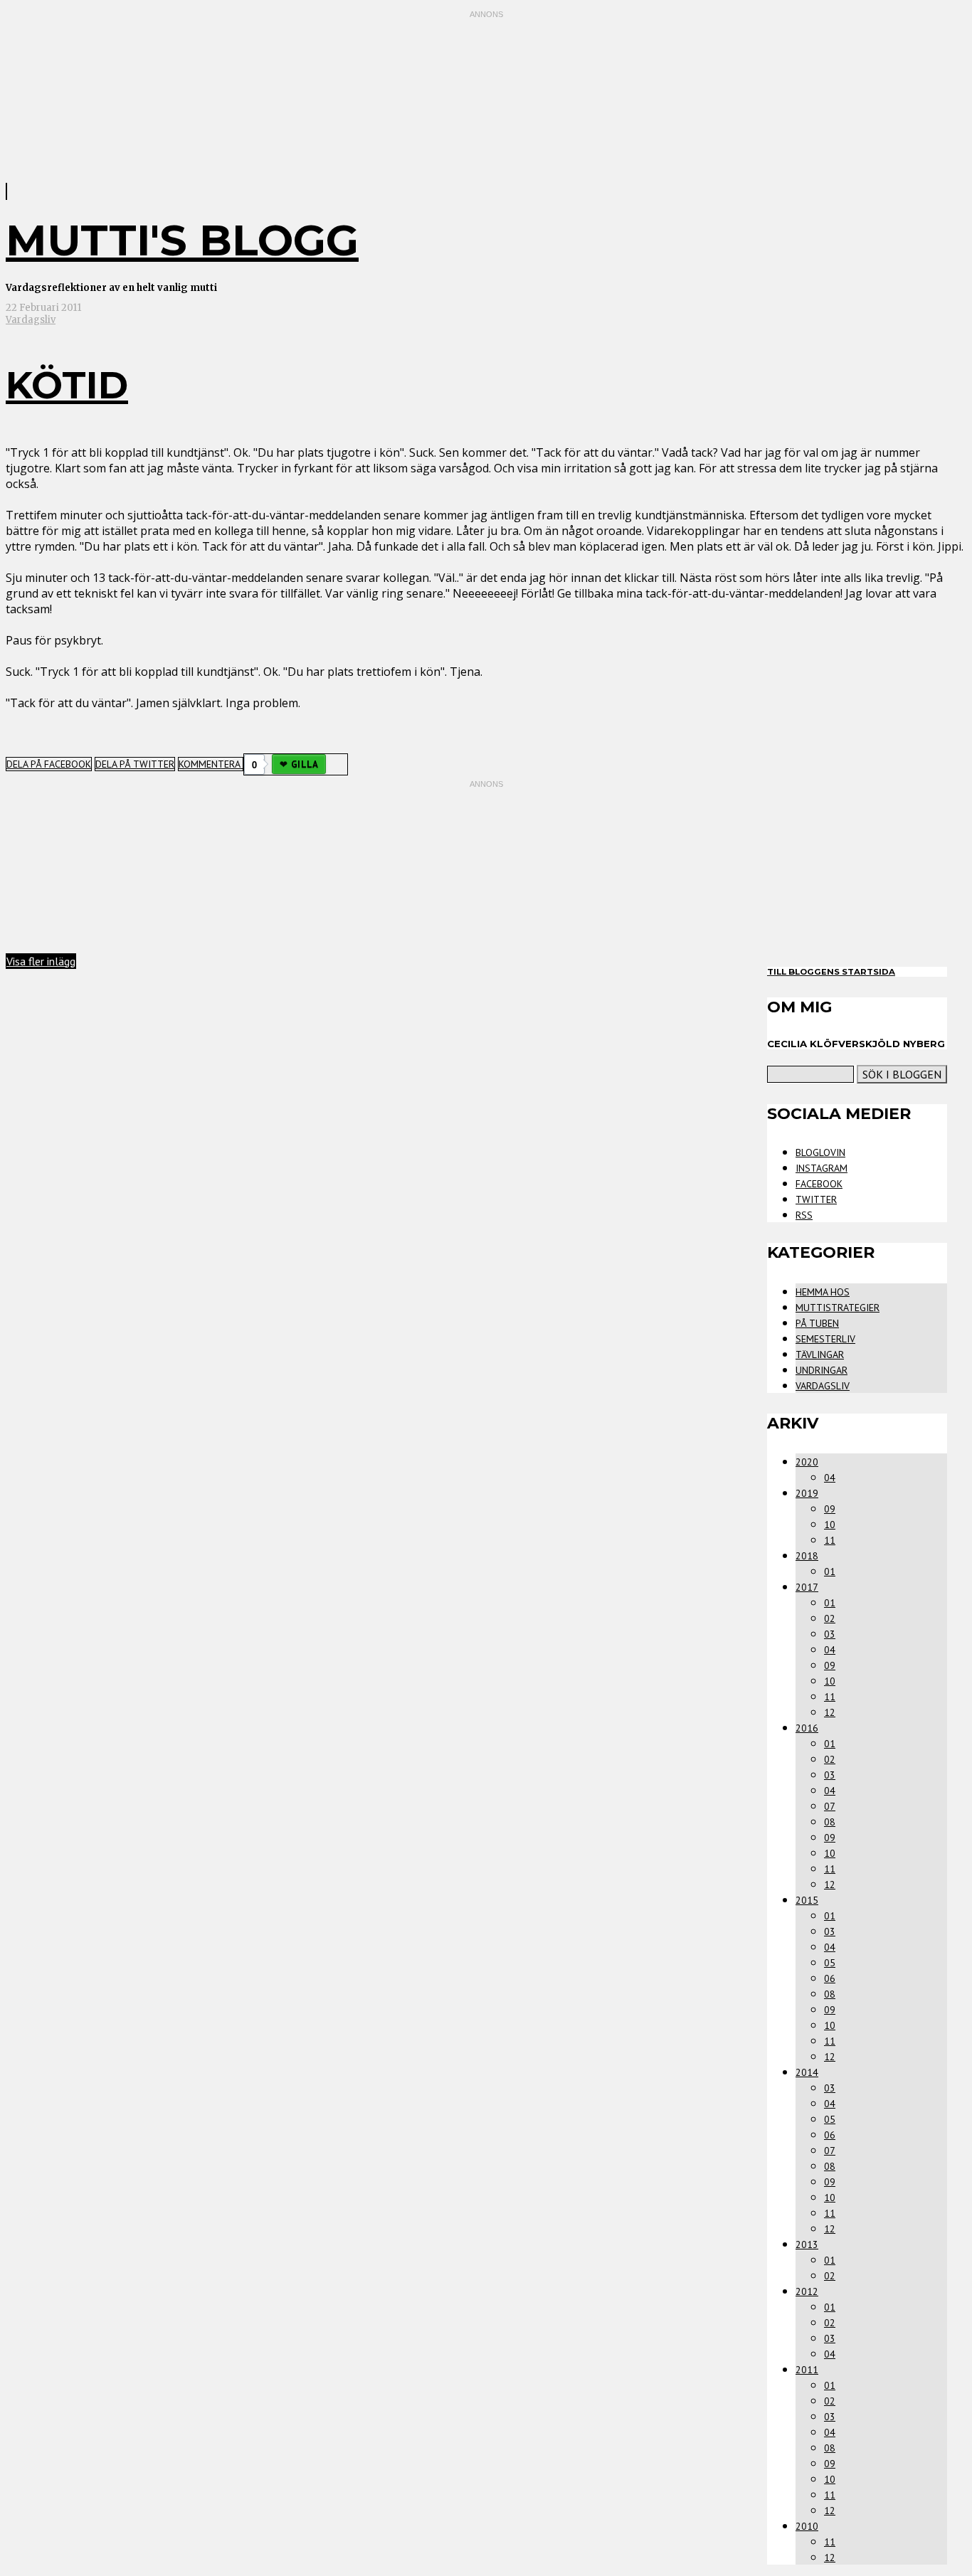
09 (830, 1509)
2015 (807, 1900)
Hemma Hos (823, 1292)
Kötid (67, 385)
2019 (807, 1493)
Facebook (819, 1184)
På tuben (817, 1323)
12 (830, 1712)
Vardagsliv (31, 320)
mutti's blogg (182, 240)
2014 (807, 2072)
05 (830, 1963)
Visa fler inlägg (41, 961)
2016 (807, 1728)
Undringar (822, 1370)
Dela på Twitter (135, 764)
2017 (807, 1587)
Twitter (816, 1199)
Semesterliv (825, 1339)
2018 (807, 1556)
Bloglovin (820, 1152)
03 (830, 1634)
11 (830, 1540)
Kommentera (211, 764)
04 (830, 1478)
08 (830, 1822)
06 (830, 1978)
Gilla (305, 764)
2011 (807, 2370)
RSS (804, 1215)
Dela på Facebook (49, 764)
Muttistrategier (838, 1308)
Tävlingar (820, 1355)
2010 (807, 2526)
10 (830, 1525)
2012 (807, 2291)
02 (830, 1618)
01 (830, 1571)
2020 (807, 1462)
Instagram (822, 1168)
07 (830, 1806)
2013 (807, 2244)
